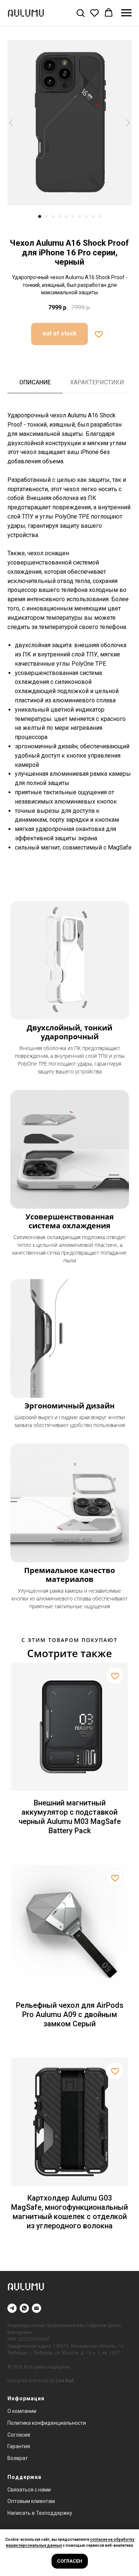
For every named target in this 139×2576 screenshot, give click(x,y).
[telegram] (12, 2308)
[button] (80, 13)
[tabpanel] (69, 647)
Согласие (19, 2435)
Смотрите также (69, 1653)
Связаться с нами (29, 2490)
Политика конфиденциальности (47, 2423)
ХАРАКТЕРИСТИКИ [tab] (97, 382)
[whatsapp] (24, 2308)
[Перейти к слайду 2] (46, 216)
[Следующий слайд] (128, 122)
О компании (22, 2411)
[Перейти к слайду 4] (60, 216)
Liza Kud (64, 2381)
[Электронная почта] (37, 2308)
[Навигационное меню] (126, 13)
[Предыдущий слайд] (11, 122)
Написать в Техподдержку (40, 2513)
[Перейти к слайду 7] (80, 216)
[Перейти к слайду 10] (100, 216)
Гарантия (19, 2446)
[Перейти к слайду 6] (73, 216)
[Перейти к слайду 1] (40, 216)
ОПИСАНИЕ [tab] (35, 382)
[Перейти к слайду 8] (86, 216)
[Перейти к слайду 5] (66, 216)
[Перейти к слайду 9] (93, 216)
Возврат (18, 2458)
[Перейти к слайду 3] (53, 216)
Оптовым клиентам (31, 2501)
